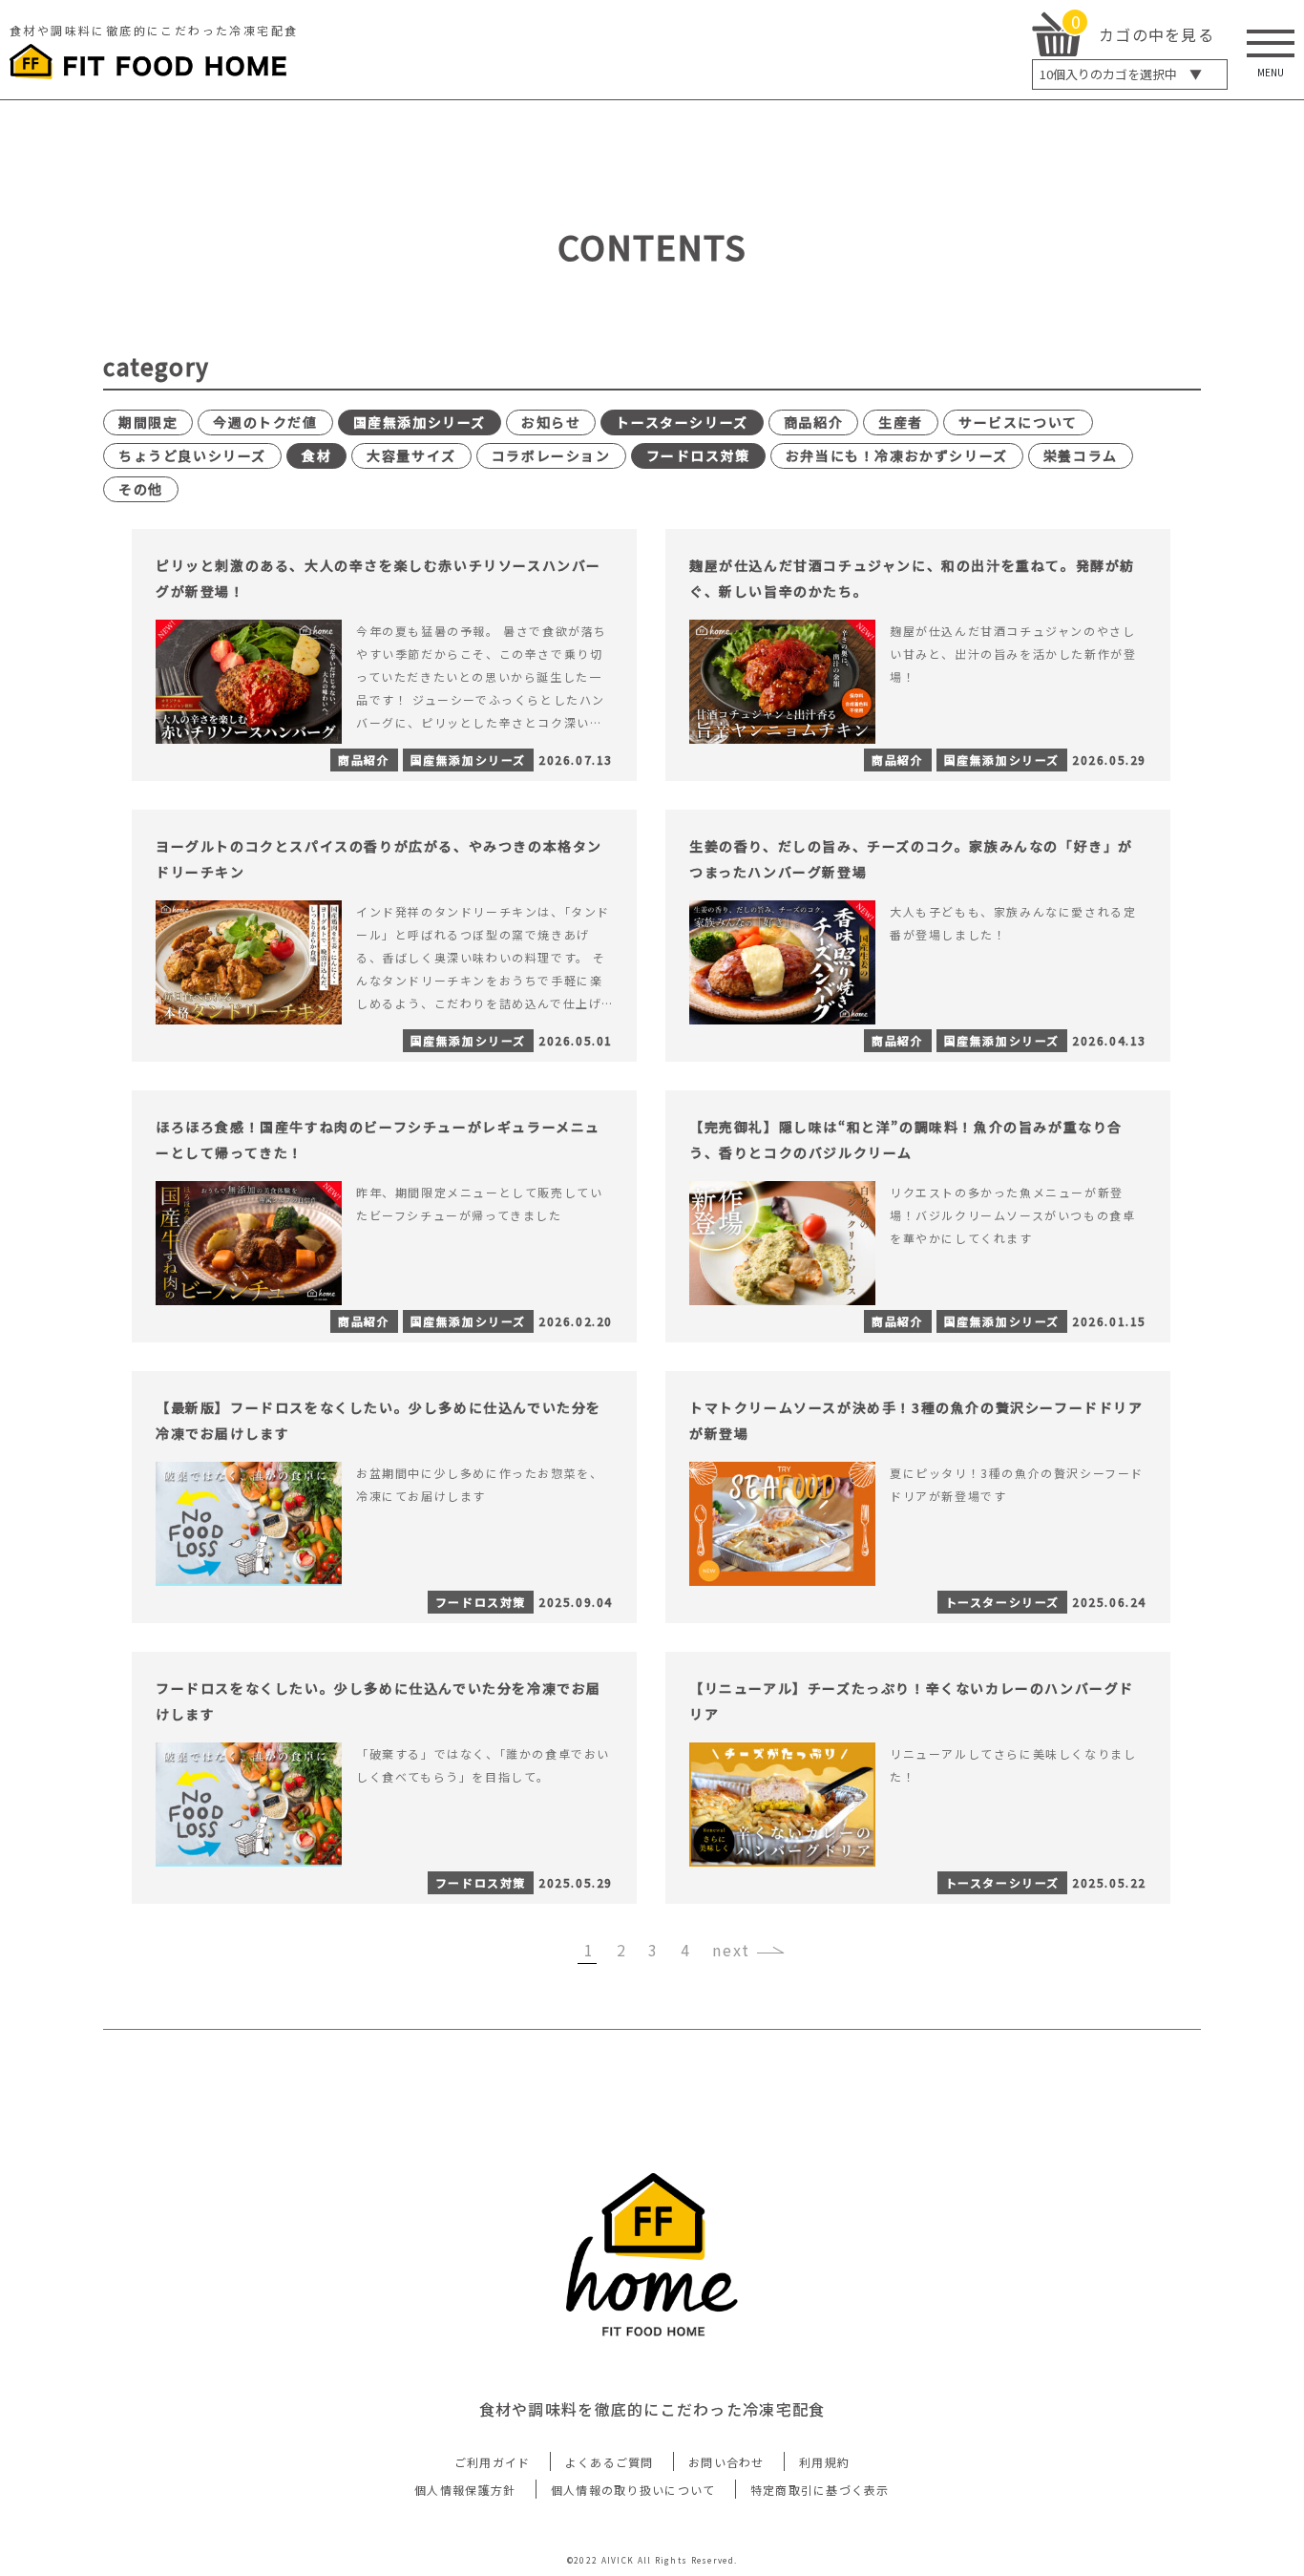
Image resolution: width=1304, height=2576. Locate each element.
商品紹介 (813, 422)
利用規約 (824, 2462)
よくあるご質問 (610, 2462)
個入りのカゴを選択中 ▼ (1121, 74)
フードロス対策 (698, 455)
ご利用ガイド (493, 2462)
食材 (316, 455)
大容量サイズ (411, 455)
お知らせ (551, 422)
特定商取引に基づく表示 (820, 2490)
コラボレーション (551, 455)
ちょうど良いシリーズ (192, 455)
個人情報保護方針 (465, 2490)
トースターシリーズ (682, 422)
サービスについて (1018, 422)
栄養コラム (1081, 455)
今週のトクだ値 (265, 422)
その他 (141, 489)
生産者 (901, 422)
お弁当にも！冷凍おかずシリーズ (897, 455)
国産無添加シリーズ (420, 422)
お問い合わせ (726, 2462)
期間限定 (148, 422)
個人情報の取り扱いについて (633, 2490)
